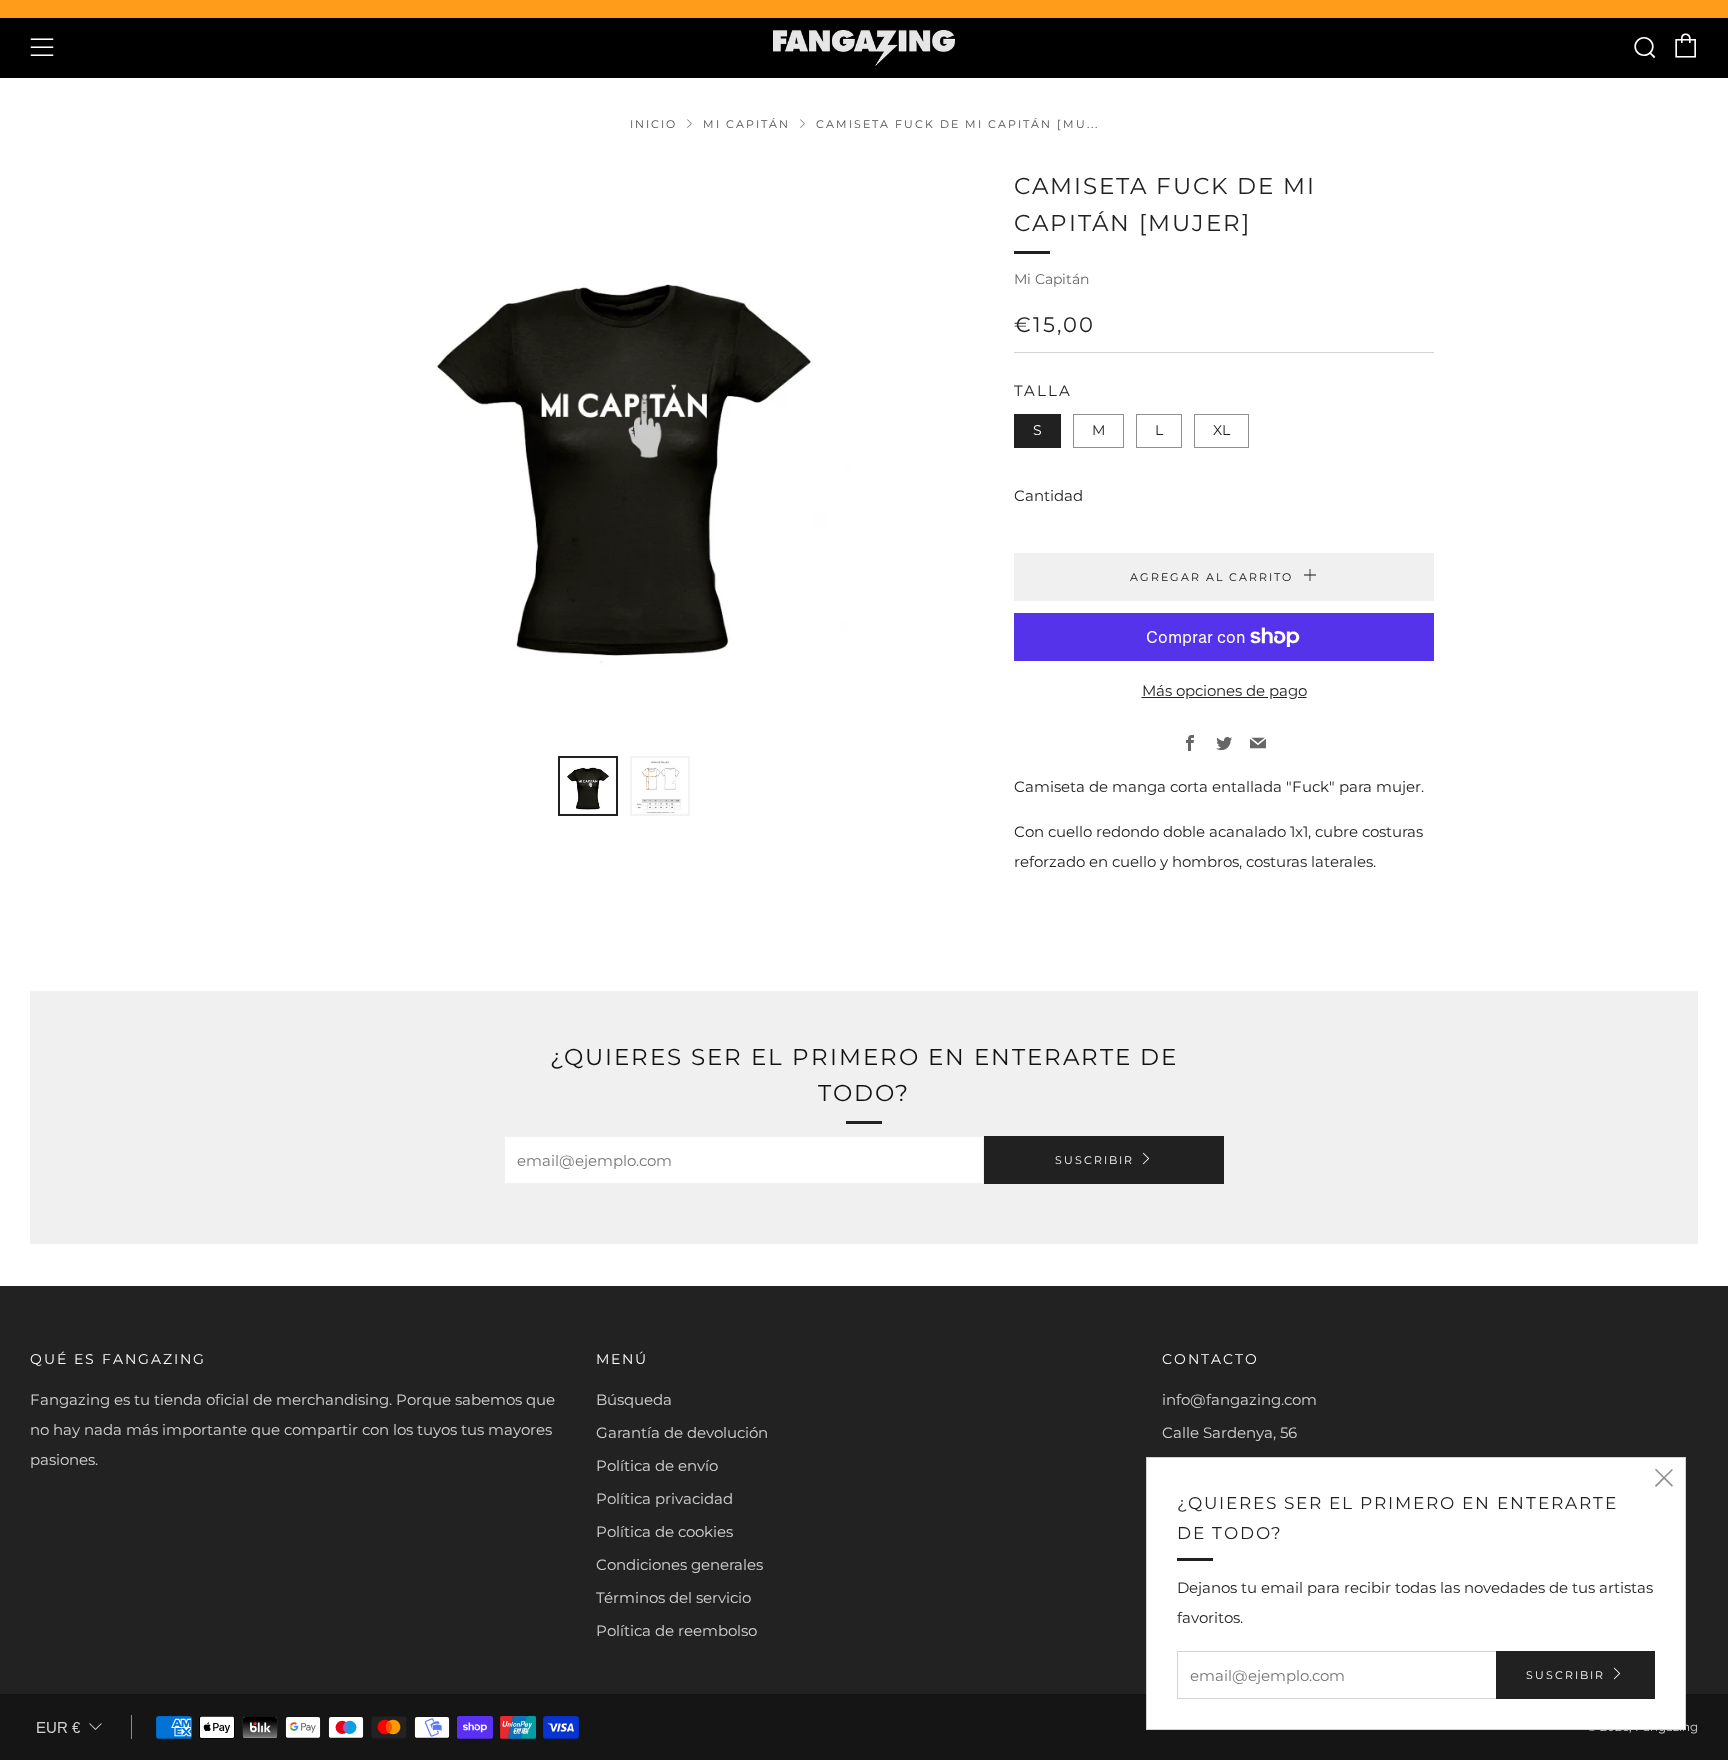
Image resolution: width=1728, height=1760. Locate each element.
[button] (588, 786)
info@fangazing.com (1239, 1399)
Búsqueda (634, 1399)
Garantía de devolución (682, 1432)
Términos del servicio (673, 1597)
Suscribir (1094, 1160)
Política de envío (657, 1465)
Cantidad (1048, 495)
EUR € (58, 1727)
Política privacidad (664, 1498)
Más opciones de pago (1224, 690)
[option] (624, 450)
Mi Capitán (746, 124)
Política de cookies (664, 1531)
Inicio (653, 124)
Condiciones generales (679, 1564)
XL (1221, 430)
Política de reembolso (676, 1630)
